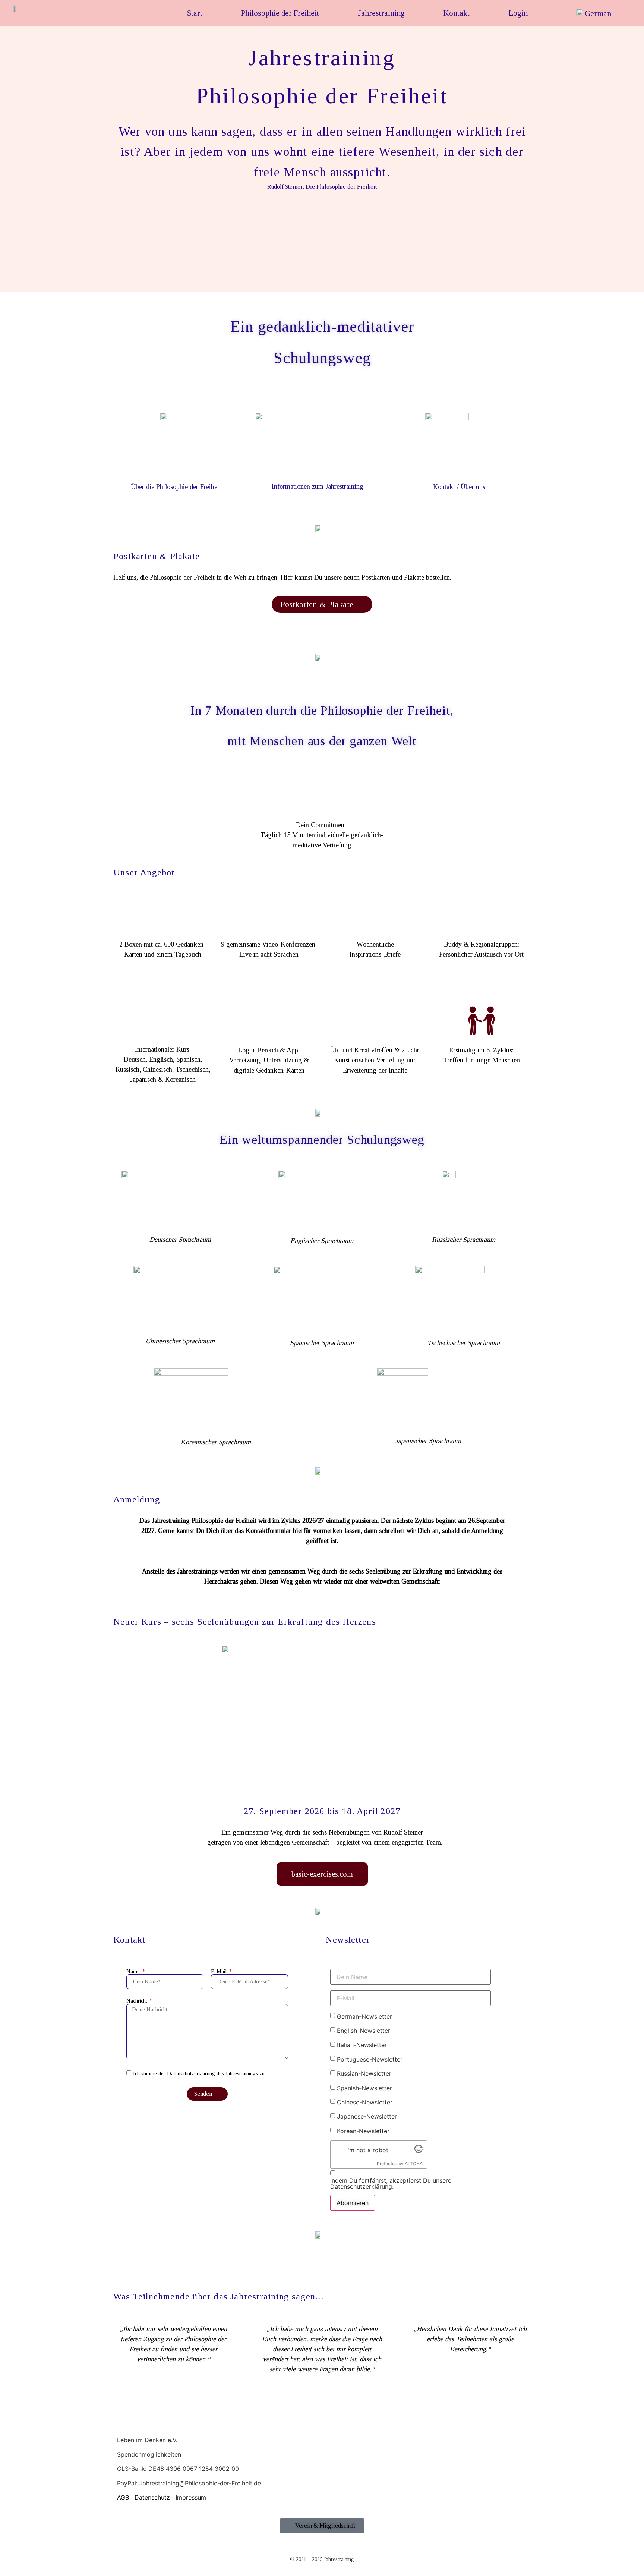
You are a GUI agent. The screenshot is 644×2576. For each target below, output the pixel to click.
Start (195, 13)
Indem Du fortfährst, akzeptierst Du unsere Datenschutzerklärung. (391, 2183)
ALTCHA (414, 2164)
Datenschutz (152, 2497)
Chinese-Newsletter (365, 2102)
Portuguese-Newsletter (370, 2059)
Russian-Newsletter (364, 2073)
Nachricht (138, 2001)
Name (134, 1972)
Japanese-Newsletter (367, 2116)
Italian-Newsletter (362, 2045)
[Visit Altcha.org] (419, 2151)
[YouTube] (120, 2506)
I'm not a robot (367, 2150)
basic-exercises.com (322, 1874)
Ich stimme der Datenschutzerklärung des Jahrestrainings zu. (199, 2074)
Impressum (191, 2497)
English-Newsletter (364, 2031)
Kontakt (457, 13)
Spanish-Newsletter (364, 2088)
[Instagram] (126, 2506)
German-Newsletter (364, 2016)
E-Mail (220, 1972)
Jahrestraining (381, 13)
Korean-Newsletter (363, 2131)
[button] (322, 275)
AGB (123, 2497)
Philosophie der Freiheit (280, 13)
